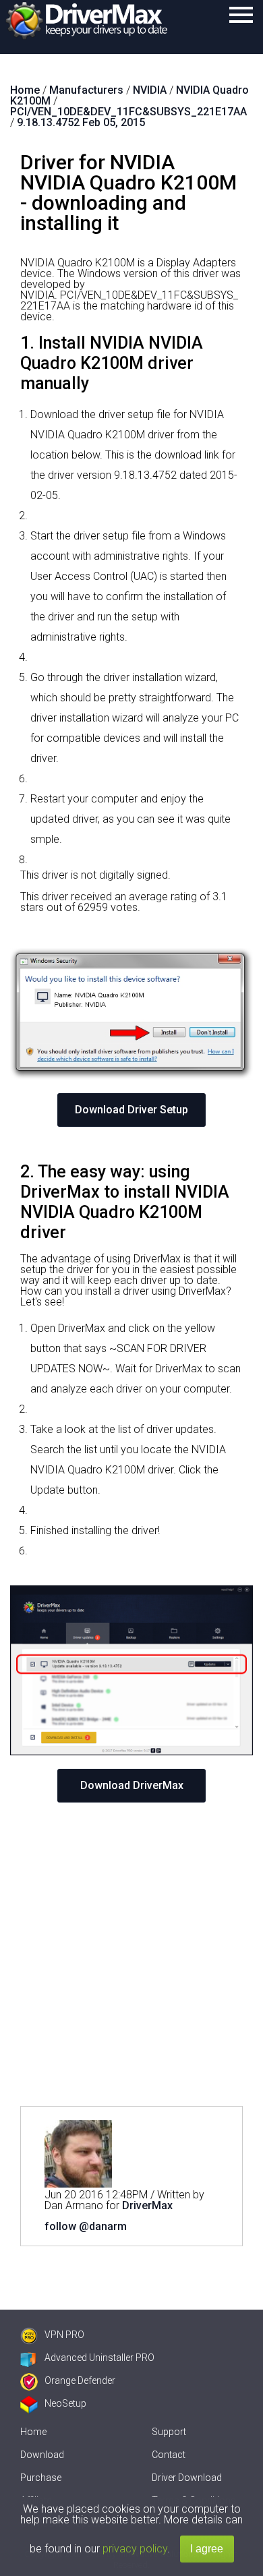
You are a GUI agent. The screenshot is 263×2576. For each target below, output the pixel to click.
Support (169, 2432)
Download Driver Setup (131, 1110)
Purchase (41, 2478)
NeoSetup (65, 2403)
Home (33, 2432)
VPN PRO (64, 2335)
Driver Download (187, 2478)
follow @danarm (86, 2226)
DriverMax (147, 2205)
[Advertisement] (131, 1954)
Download (42, 2455)
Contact (169, 2455)
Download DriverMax (132, 1785)
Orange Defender (80, 2380)
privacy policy (135, 2549)
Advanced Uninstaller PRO (99, 2358)
